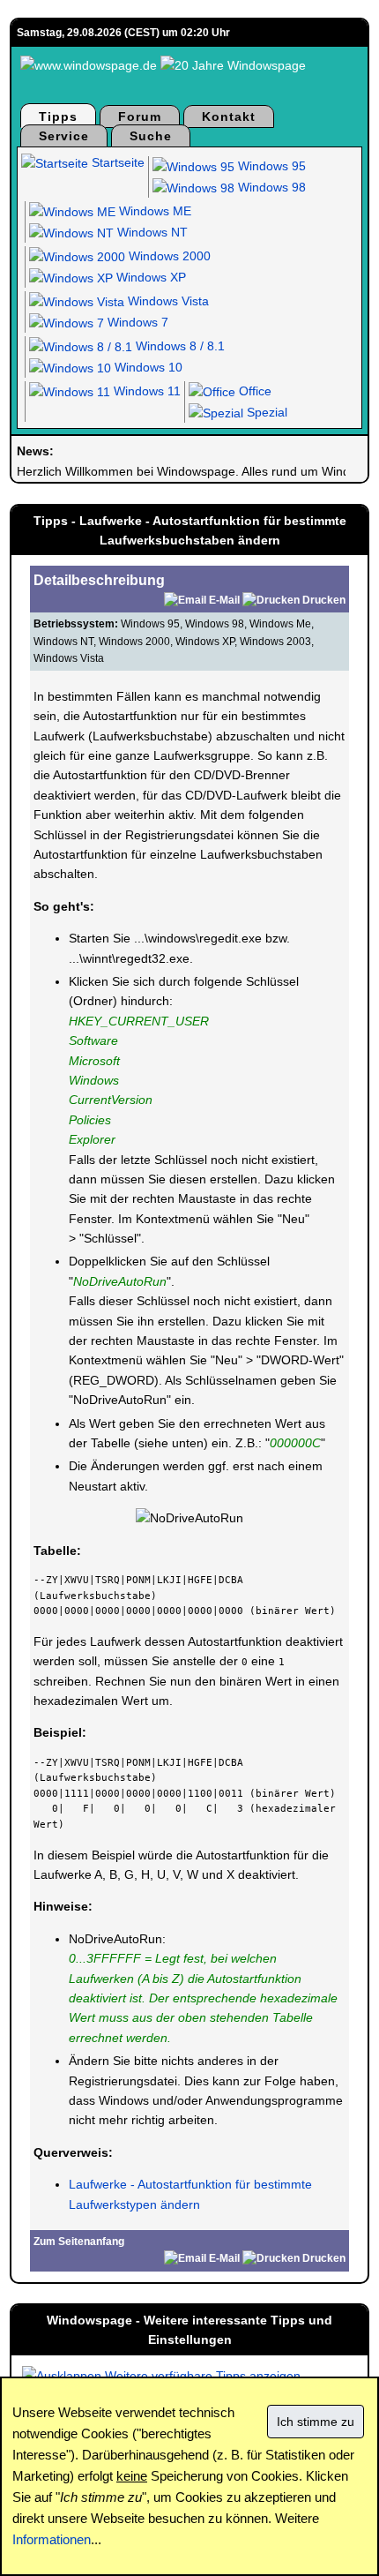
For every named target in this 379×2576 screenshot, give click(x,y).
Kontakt (229, 116)
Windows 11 (145, 391)
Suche (151, 136)
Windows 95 (270, 166)
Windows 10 (147, 367)
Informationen (52, 2539)
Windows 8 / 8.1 (178, 346)
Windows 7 (136, 322)
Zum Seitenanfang (79, 2242)
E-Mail (224, 600)
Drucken (324, 600)
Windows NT (151, 232)
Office (253, 391)
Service (64, 136)
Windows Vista (167, 301)
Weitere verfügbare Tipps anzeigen (201, 2376)
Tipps (58, 116)
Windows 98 (270, 187)
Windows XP (149, 277)
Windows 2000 (168, 256)
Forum (140, 116)
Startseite (116, 162)
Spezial (265, 412)
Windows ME (153, 211)
